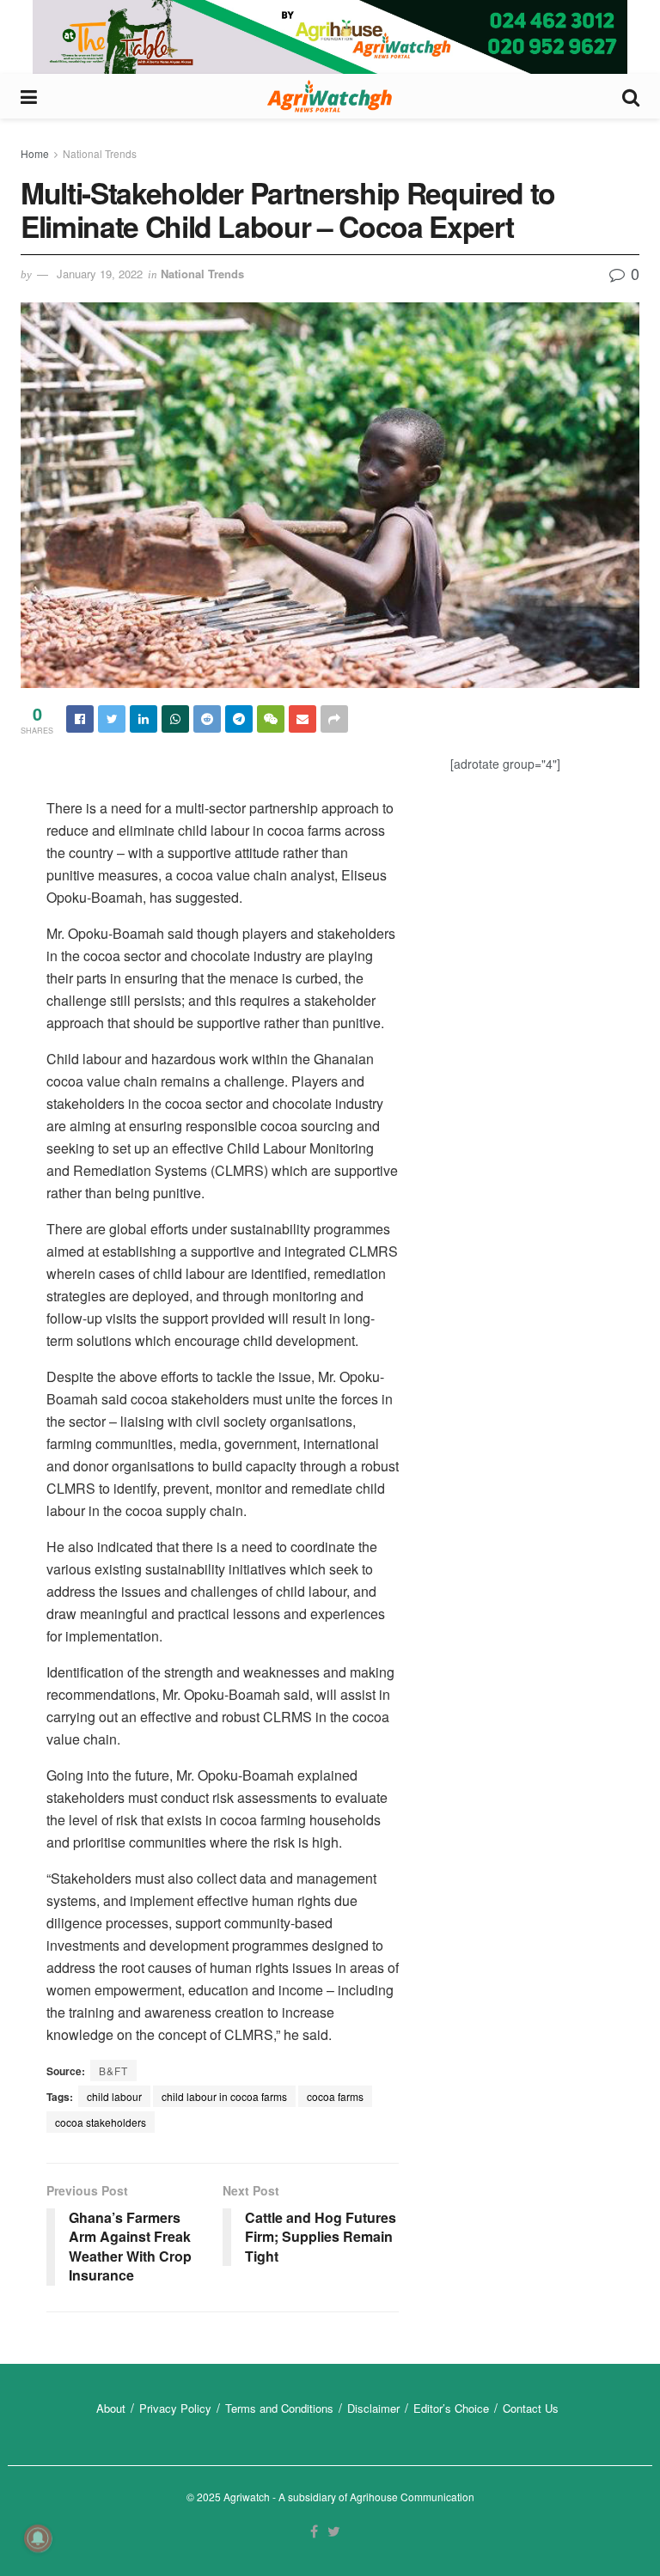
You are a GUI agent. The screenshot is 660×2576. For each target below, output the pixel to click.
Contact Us (531, 2408)
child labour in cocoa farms (224, 2096)
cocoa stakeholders (101, 2122)
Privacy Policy (175, 2408)
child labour (114, 2096)
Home (35, 153)
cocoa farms (335, 2096)
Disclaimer (373, 2408)
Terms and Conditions (279, 2408)
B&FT (113, 2071)
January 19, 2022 (100, 274)
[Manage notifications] (38, 2538)
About (111, 2408)
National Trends (100, 153)
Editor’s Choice (451, 2408)
